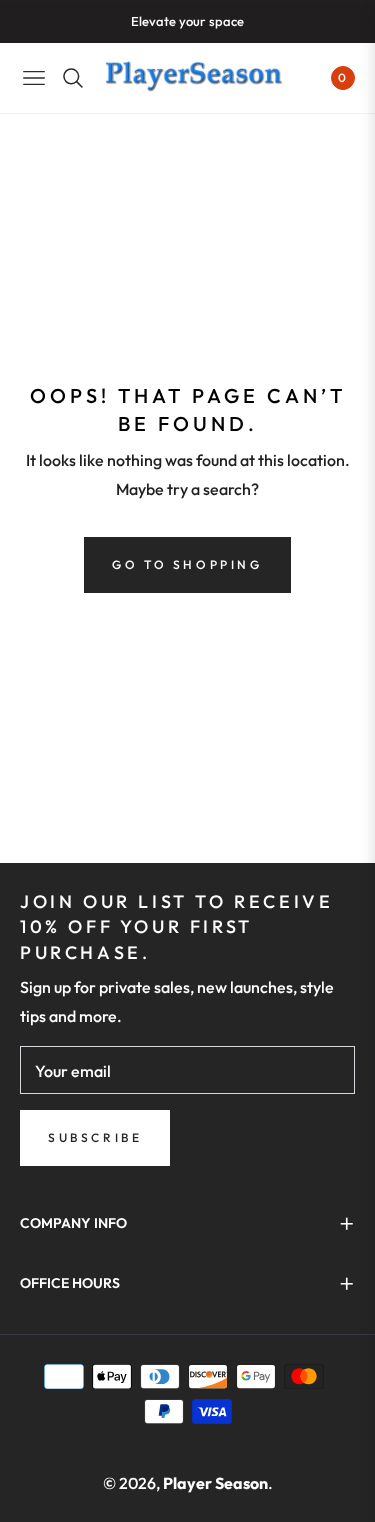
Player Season (215, 1483)
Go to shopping (187, 564)
